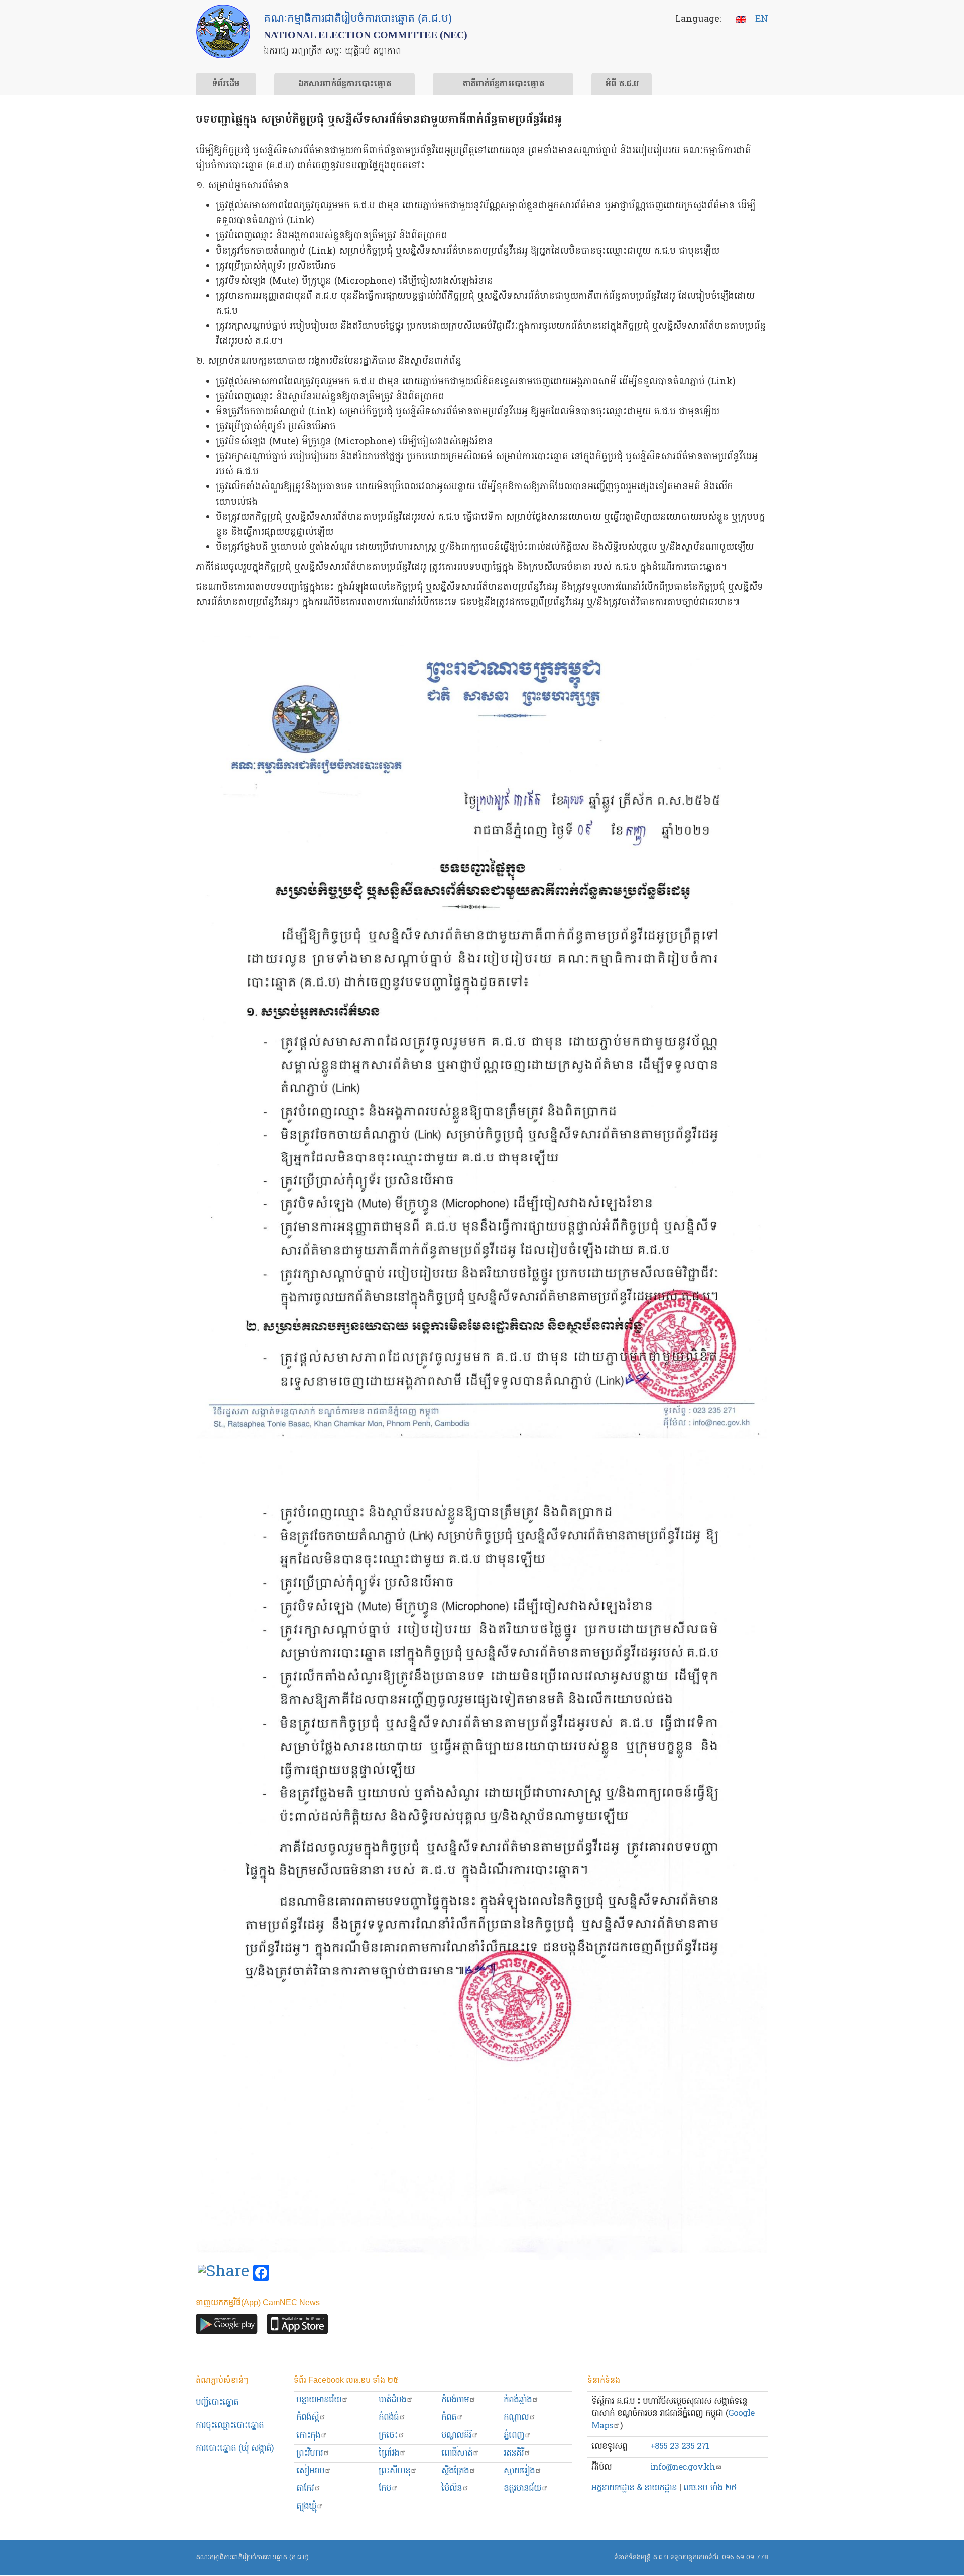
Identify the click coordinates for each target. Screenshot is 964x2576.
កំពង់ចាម (455, 2400)
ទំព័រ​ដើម (226, 84)
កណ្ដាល (516, 2418)
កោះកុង (308, 2436)
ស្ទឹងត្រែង (455, 2471)
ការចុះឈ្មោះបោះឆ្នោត (230, 2426)
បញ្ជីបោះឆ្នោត (217, 2403)
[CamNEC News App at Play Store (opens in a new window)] (227, 2327)
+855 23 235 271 (680, 2447)
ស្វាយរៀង (519, 2471)
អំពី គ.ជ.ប (622, 84)
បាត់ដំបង (392, 2400)
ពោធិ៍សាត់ (457, 2453)
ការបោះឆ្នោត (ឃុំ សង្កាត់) (235, 2449)
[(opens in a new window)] (223, 2273)
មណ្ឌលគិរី (456, 2436)
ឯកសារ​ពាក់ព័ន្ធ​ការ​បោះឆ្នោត (345, 84)
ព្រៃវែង (389, 2453)
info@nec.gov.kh (683, 2467)
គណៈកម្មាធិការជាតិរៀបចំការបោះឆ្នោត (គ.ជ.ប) (252, 2558)
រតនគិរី (514, 2453)
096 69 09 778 (745, 2558)
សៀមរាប (310, 2471)
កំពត (449, 2418)
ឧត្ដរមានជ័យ (522, 2488)
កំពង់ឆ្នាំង (518, 2400)
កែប (385, 2488)
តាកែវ (305, 2488)
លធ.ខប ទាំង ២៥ (710, 2488)
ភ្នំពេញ (514, 2436)
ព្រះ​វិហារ (310, 2453)
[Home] (223, 31)
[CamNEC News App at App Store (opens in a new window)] (297, 2327)
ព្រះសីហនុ (394, 2471)
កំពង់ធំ (389, 2418)
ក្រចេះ (388, 2436)
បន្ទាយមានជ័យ (319, 2400)
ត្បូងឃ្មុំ (306, 2506)
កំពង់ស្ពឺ (308, 2418)
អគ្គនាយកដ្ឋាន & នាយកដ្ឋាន (634, 2488)
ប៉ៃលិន (452, 2488)
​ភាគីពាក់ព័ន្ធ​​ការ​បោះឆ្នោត (503, 84)
